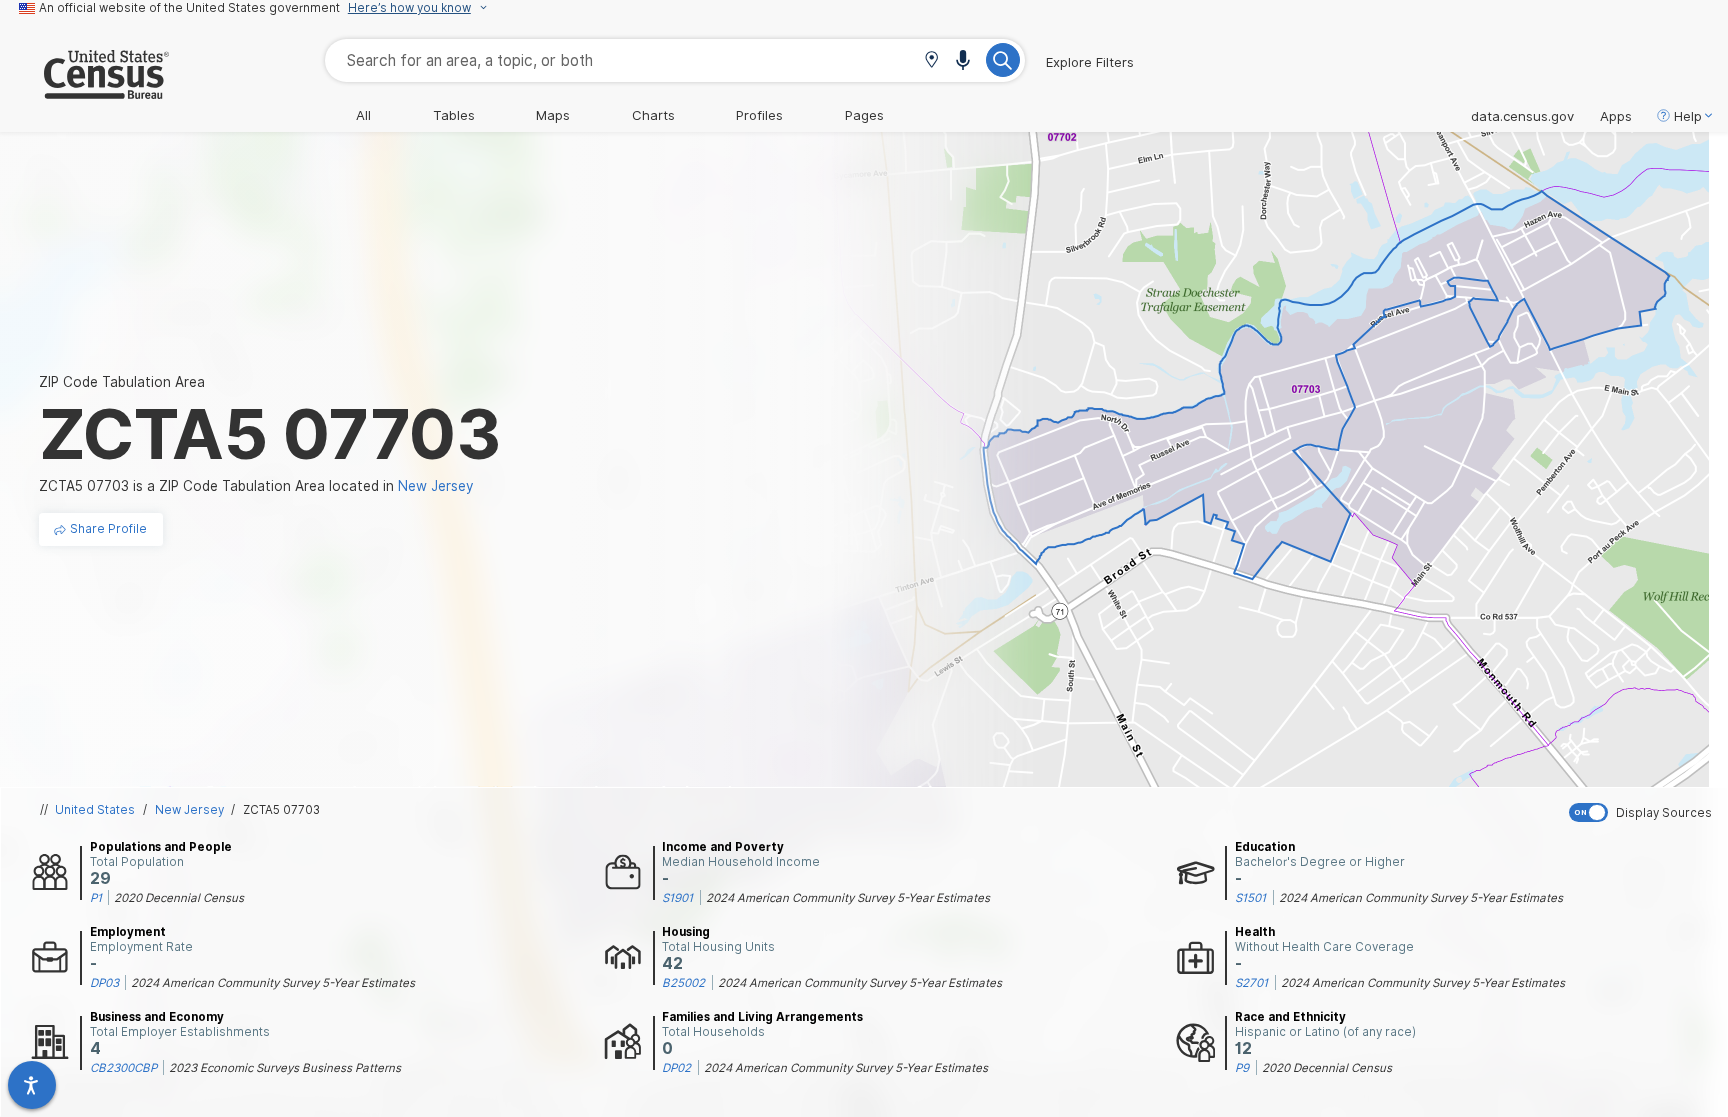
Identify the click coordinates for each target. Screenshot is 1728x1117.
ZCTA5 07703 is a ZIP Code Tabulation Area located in (256, 486)
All (363, 115)
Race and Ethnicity (1290, 1017)
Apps (1616, 116)
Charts (653, 115)
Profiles (759, 115)
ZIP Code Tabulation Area (122, 382)
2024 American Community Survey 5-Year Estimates (848, 898)
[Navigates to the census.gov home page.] (84, 91)
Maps (553, 115)
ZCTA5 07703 (281, 810)
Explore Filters (1090, 62)
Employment (128, 932)
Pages (864, 115)
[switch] (1644, 812)
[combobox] (675, 60)
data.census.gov (1522, 116)
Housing (686, 932)
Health (1255, 932)
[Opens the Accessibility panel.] (32, 1085)
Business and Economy (157, 1017)
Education (1265, 847)
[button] (931, 61)
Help (1688, 116)
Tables (454, 115)
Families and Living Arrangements (762, 1017)
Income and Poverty (723, 847)
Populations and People (161, 847)
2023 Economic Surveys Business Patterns (285, 1068)
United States (95, 810)
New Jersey (189, 810)
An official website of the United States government (189, 8)
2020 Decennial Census (179, 898)
